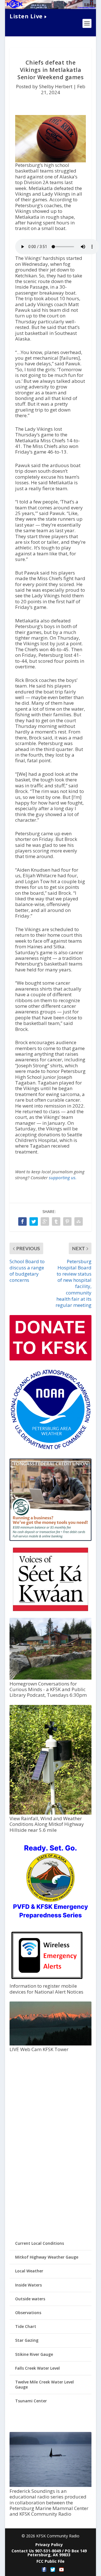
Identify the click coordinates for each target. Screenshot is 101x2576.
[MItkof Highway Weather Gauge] (50, 1813)
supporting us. (63, 1177)
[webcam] (50, 2044)
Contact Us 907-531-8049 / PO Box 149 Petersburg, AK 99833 (49, 2553)
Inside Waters (28, 2285)
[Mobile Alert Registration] (47, 1980)
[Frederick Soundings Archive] (50, 2485)
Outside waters (30, 2299)
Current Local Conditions (40, 2243)
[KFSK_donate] (50, 1359)
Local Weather (29, 2271)
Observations (28, 2313)
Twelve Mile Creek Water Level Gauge (44, 2384)
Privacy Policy (49, 2545)
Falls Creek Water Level (37, 2368)
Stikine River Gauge (34, 2354)
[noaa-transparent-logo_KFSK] (50, 1449)
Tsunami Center (31, 2401)
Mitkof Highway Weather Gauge (47, 2257)
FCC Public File (50, 2561)
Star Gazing (27, 2340)
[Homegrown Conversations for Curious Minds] (50, 1678)
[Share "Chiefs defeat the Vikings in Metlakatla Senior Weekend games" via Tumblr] (56, 1221)
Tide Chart (26, 2326)
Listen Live (26, 16)
